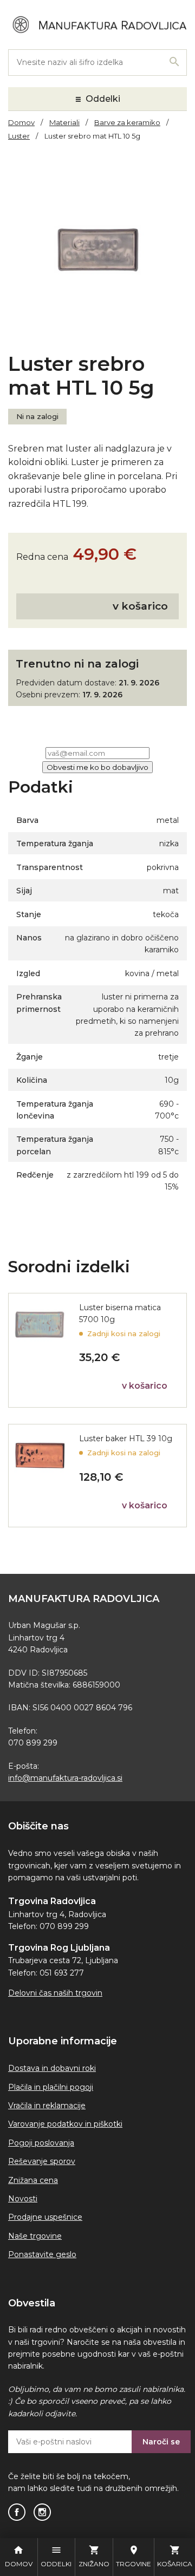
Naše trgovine (35, 2236)
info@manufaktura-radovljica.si (65, 1778)
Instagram (42, 2512)
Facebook (17, 2512)
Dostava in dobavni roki (52, 2068)
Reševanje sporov (42, 2161)
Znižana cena (33, 2180)
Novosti (23, 2199)
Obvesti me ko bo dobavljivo (97, 767)
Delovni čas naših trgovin (55, 1993)
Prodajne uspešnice (45, 2217)
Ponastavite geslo (42, 2254)
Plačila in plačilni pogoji (51, 2087)
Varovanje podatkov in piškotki (65, 2124)
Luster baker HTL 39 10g (126, 1439)
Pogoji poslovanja (41, 2143)
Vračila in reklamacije (47, 2106)
